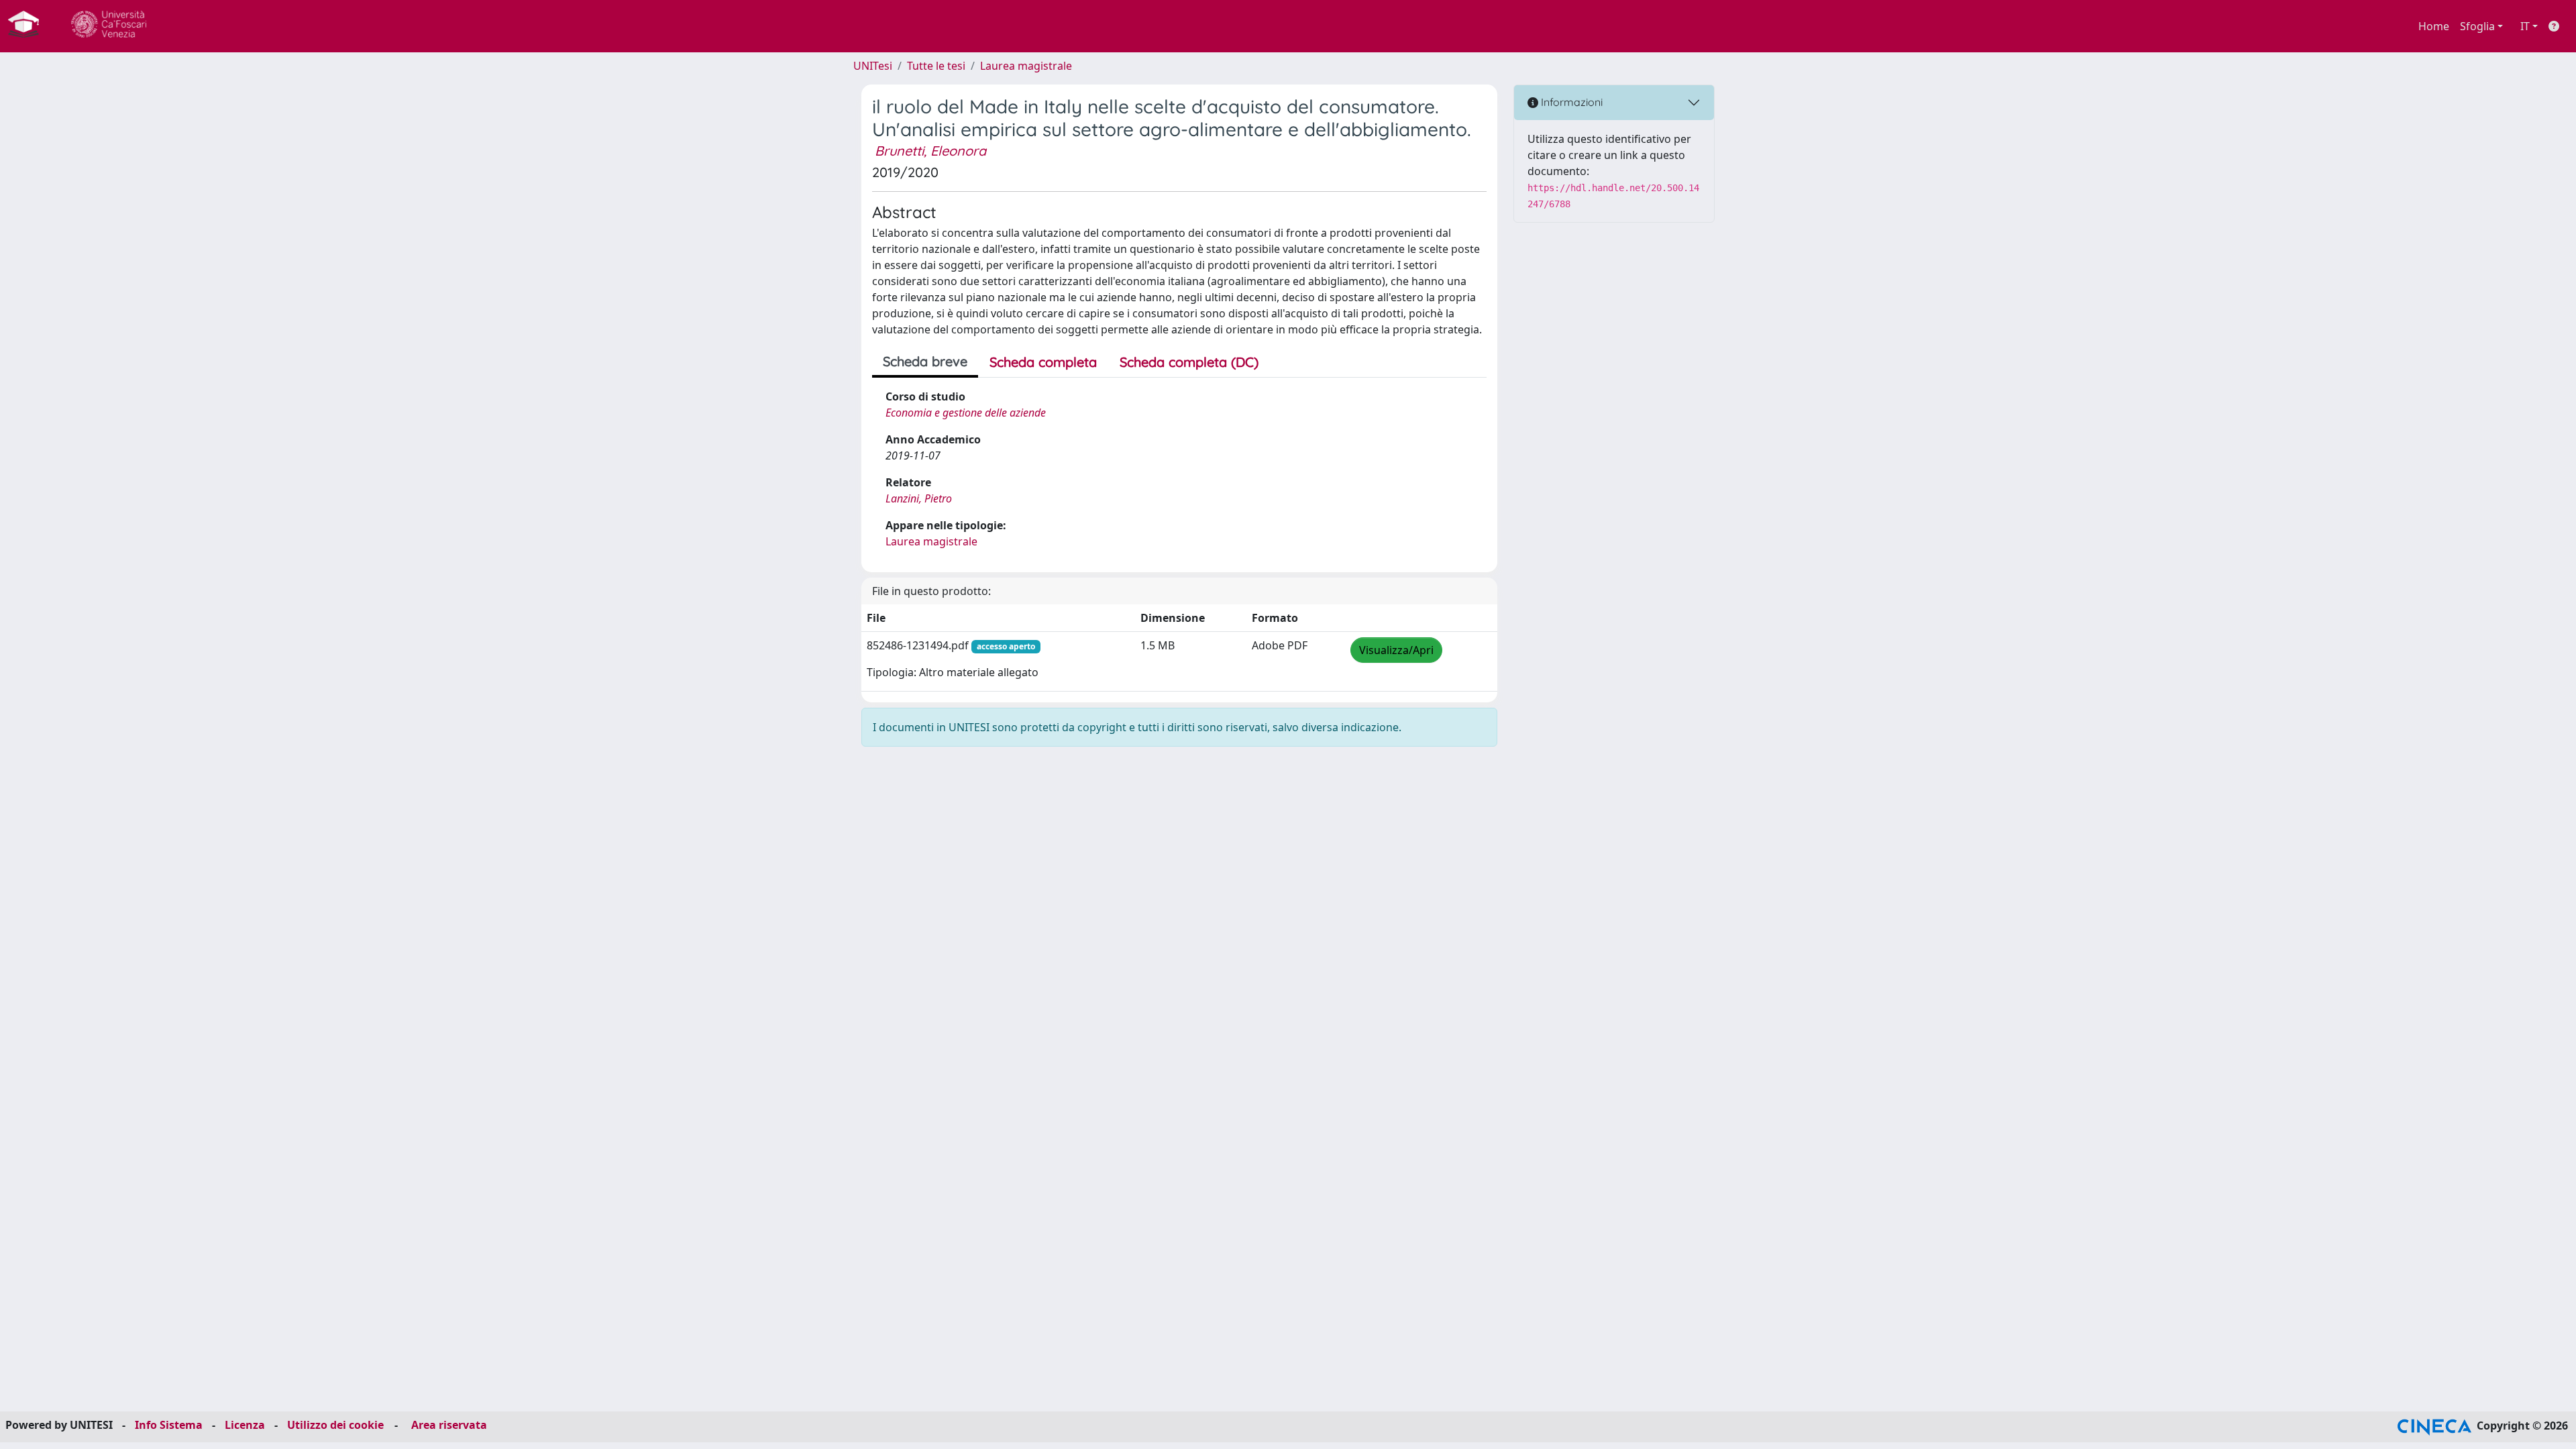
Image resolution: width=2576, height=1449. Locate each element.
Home (2434, 26)
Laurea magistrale (1026, 66)
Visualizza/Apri (1396, 650)
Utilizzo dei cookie (335, 1425)
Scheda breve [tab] (925, 361)
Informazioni (1570, 102)
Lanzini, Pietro (919, 498)
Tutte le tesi (936, 66)
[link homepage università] (109, 26)
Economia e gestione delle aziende (966, 413)
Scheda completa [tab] (1043, 362)
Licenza (245, 1425)
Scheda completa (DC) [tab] (1189, 362)
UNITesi (873, 66)
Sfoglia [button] (2477, 26)
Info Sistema (169, 1425)
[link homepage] (29, 26)
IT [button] (2525, 26)
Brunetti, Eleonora (930, 151)
